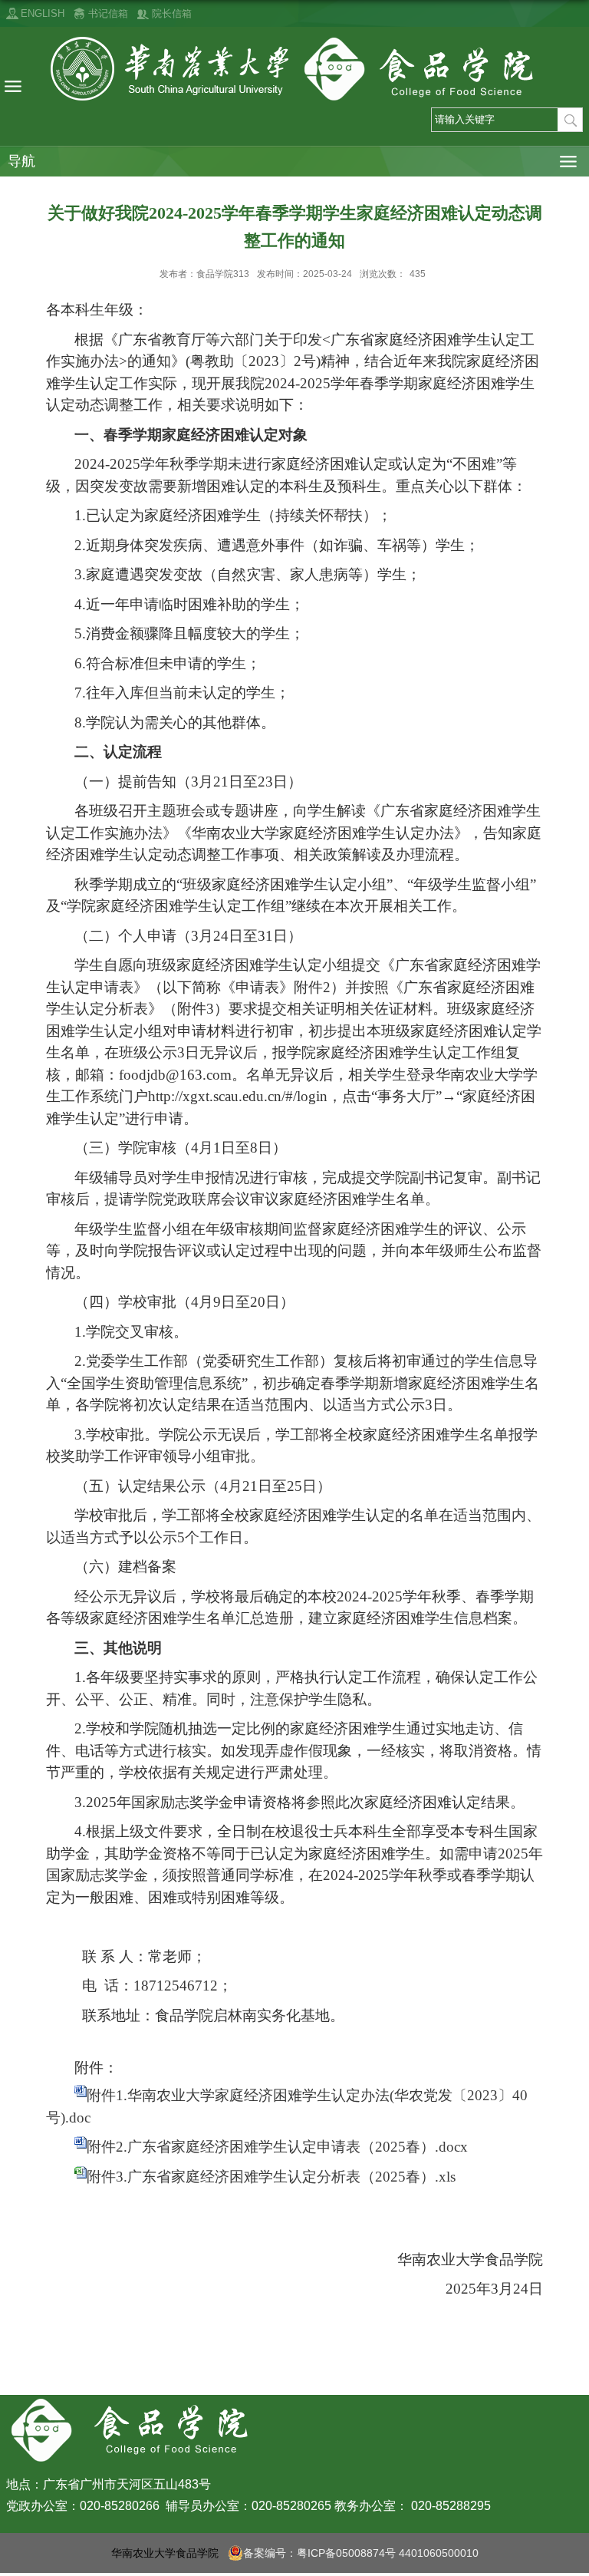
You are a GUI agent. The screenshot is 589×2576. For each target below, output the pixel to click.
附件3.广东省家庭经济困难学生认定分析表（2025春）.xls (271, 2177)
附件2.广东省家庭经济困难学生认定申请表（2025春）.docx (277, 2147)
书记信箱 (108, 13)
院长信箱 (172, 13)
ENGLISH (43, 13)
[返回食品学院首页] (294, 69)
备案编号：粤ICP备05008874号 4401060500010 (361, 2553)
